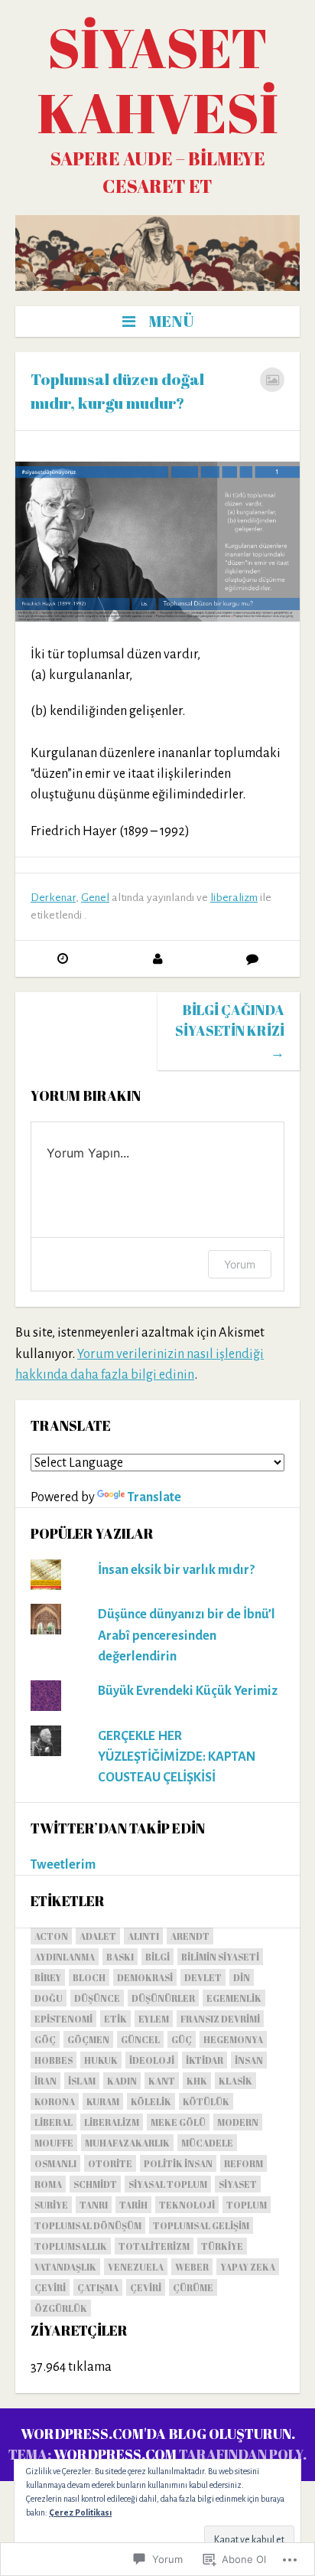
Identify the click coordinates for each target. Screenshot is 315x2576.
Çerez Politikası (80, 2512)
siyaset (238, 2184)
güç (182, 2039)
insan (249, 2060)
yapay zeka (248, 2267)
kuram (103, 2101)
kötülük (206, 2101)
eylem (154, 2019)
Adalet (98, 1936)
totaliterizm (154, 2246)
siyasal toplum (168, 2184)
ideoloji (152, 2060)
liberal (54, 2122)
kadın (122, 2081)
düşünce (97, 1998)
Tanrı (94, 2205)
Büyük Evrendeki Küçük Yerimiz (188, 1691)
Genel (95, 898)
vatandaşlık (65, 2267)
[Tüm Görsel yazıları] (272, 380)
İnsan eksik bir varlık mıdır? (176, 1570)
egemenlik (234, 1998)
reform (244, 2163)
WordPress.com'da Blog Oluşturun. (158, 2434)
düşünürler (163, 1998)
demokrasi (145, 1977)
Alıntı (143, 1936)
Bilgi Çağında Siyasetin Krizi (230, 1031)
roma (48, 2184)
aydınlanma (65, 1957)
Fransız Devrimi (220, 2019)
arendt (190, 1936)
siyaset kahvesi (157, 80)
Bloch (89, 1977)
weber (192, 2267)
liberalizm (234, 898)
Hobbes (54, 2060)
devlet (203, 1977)
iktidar (205, 2060)
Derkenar (53, 898)
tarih (133, 2205)
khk (197, 2081)
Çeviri (50, 2287)
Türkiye (222, 2246)
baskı (120, 1957)
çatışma (98, 2287)
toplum (247, 2205)
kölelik (151, 2101)
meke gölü (178, 2122)
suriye (51, 2205)
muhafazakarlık (127, 2143)
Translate (154, 1497)
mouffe (54, 2143)
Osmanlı (55, 2163)
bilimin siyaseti (220, 1957)
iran (45, 2081)
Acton (51, 1936)
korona (55, 2101)
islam (82, 2081)
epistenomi (63, 2019)
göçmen (88, 2039)
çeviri (146, 2287)
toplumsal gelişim (201, 2225)
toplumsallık (71, 2246)
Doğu (49, 1998)
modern (238, 2122)
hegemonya (233, 2039)
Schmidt (95, 2184)
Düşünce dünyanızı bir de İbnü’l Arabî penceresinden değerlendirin (187, 1635)
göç (45, 2039)
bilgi (157, 1957)
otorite (110, 2163)
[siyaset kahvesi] (157, 253)
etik (115, 2019)
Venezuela (136, 2267)
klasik (235, 2081)
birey (48, 1977)
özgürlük (61, 2308)
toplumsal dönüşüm (88, 2225)
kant (162, 2081)
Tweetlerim (63, 1864)
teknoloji (187, 2205)
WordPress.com (115, 2454)
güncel (140, 2039)
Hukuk (101, 2060)
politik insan (178, 2163)
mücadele (207, 2143)
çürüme (193, 2287)
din (242, 1977)
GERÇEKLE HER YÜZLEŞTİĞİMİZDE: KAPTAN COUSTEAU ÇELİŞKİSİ (177, 1757)
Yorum (240, 1264)
